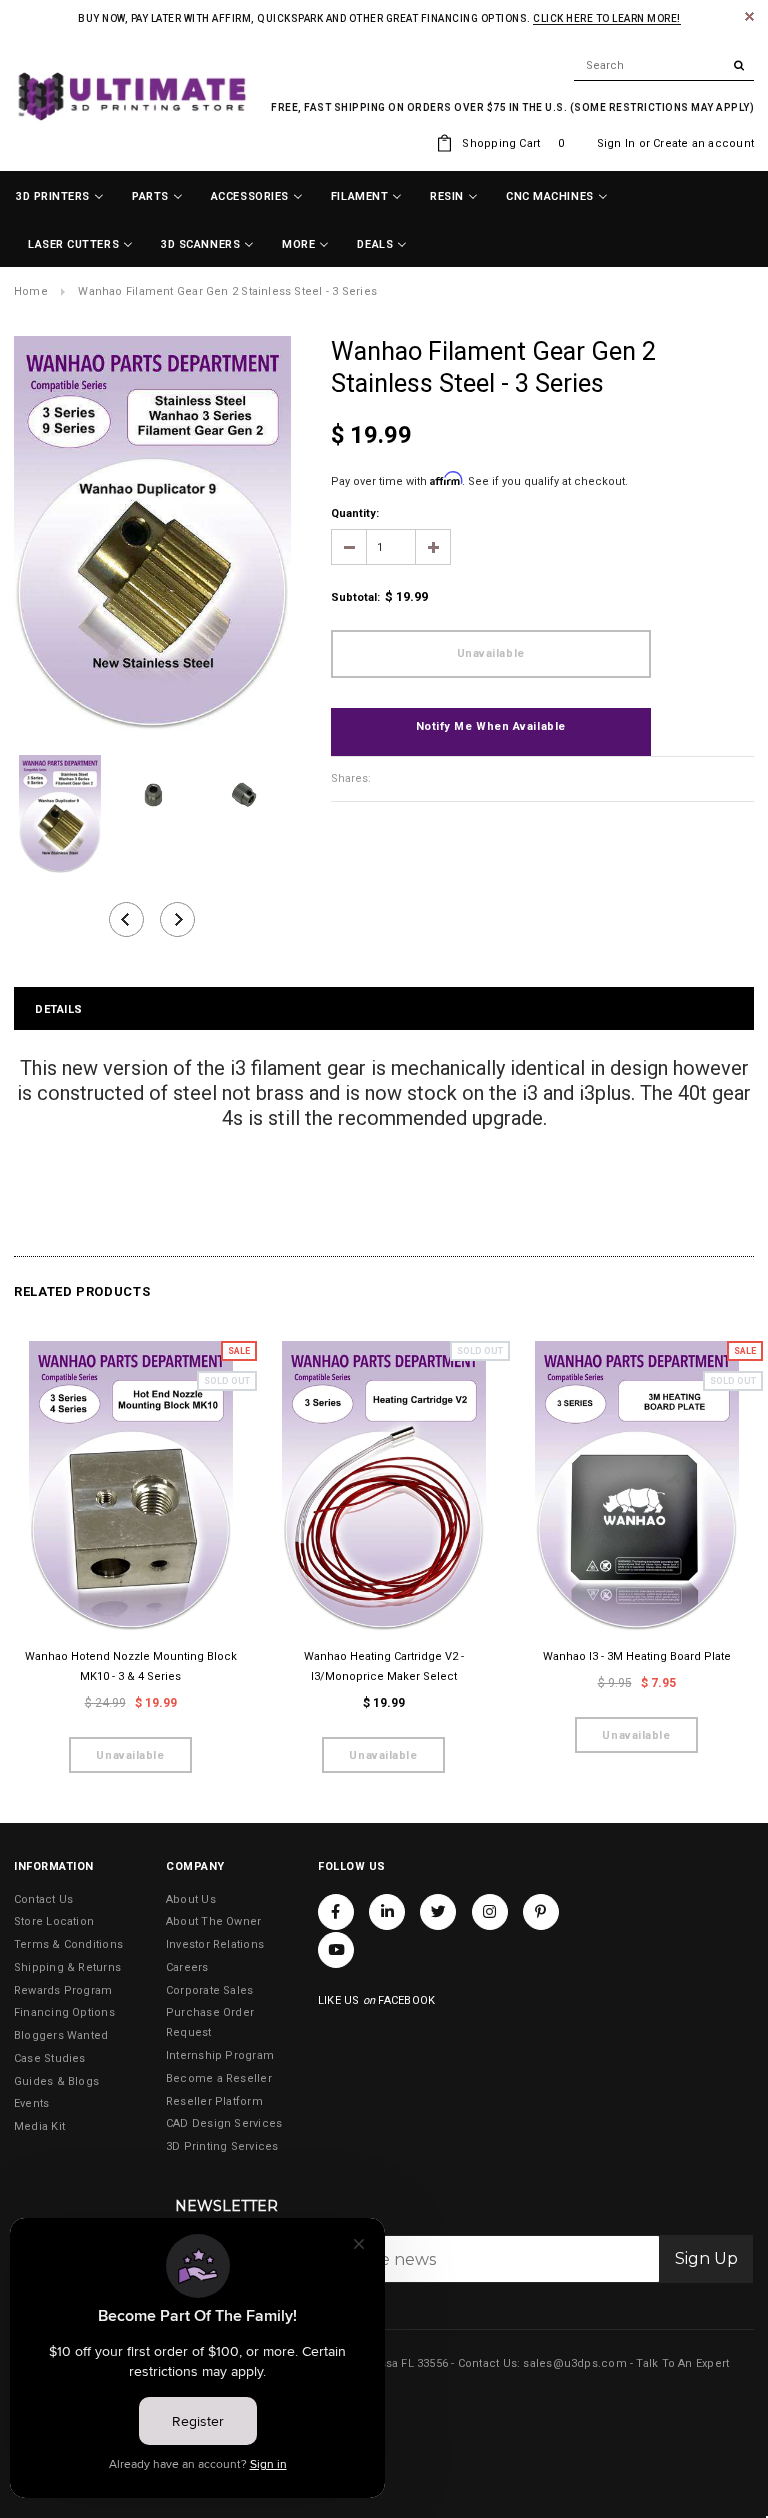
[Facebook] (336, 1912)
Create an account (703, 143)
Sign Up (706, 2258)
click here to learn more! (607, 18)
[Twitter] (438, 1912)
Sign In (616, 143)
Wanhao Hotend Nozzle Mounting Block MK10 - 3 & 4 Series (131, 1666)
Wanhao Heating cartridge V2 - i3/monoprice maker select (384, 1666)
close (749, 16)
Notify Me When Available (491, 726)
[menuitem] (60, 197)
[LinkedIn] (387, 1912)
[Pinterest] (541, 1912)
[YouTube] (336, 1950)
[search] (664, 66)
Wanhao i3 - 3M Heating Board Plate (637, 1656)
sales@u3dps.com (574, 2363)
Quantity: (355, 513)
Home (31, 291)
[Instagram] (490, 1912)
